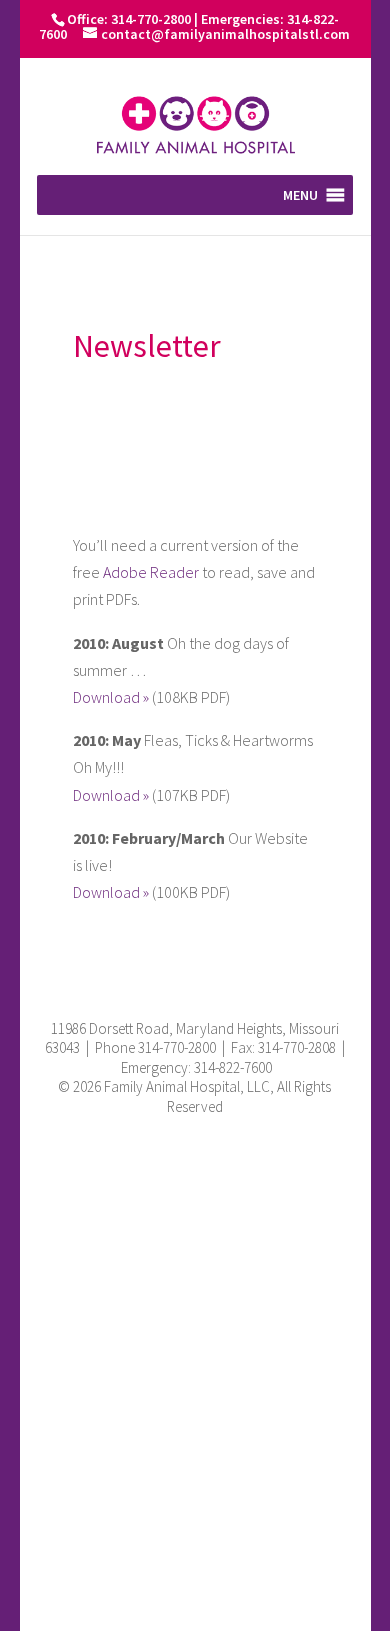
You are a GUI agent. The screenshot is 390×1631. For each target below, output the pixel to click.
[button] (300, 195)
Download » (111, 697)
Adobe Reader (151, 572)
